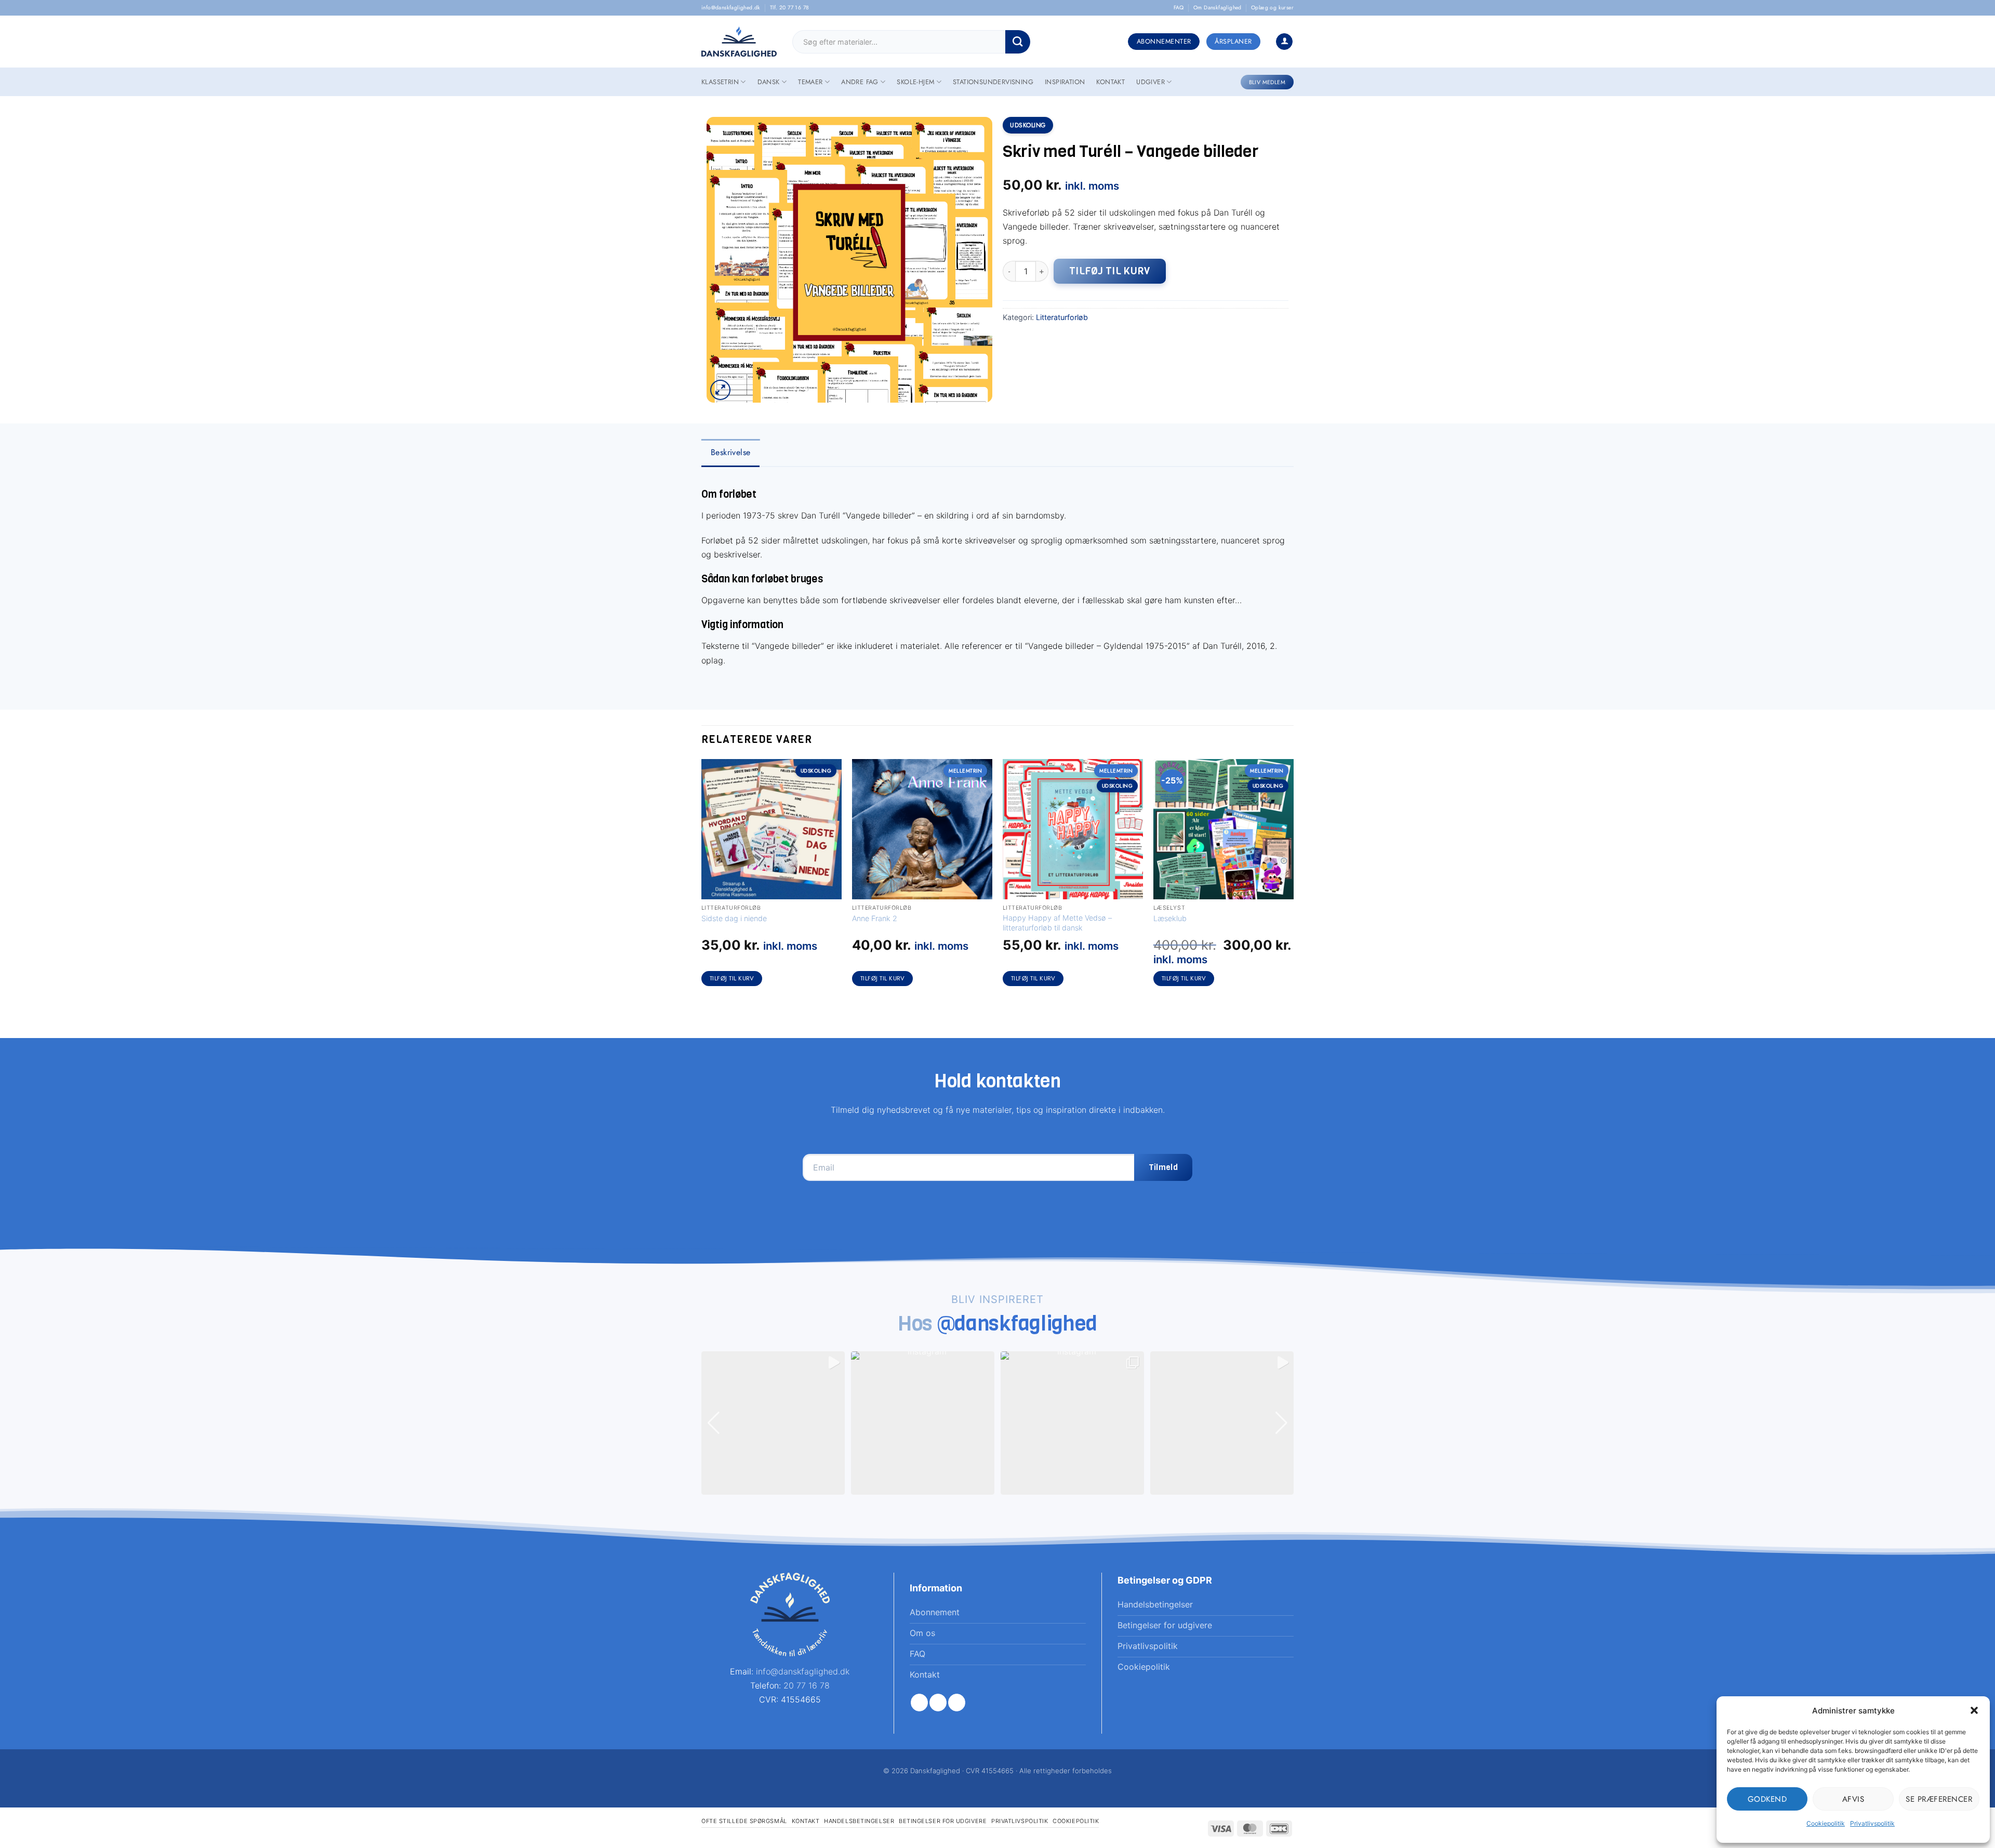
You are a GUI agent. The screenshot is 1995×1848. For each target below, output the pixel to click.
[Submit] (1018, 42)
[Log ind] (1284, 42)
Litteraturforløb (1062, 317)
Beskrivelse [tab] (730, 452)
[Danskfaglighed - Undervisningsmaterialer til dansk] (739, 42)
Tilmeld (1163, 1167)
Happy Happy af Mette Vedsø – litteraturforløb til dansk (1057, 923)
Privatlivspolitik (1872, 1823)
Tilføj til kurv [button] (732, 978)
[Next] (1293, 882)
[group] (773, 1423)
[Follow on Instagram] (938, 1703)
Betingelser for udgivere (943, 1821)
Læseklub (1170, 918)
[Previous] (702, 882)
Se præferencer (1939, 1799)
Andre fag (860, 82)
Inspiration (1065, 82)
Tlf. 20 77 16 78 (789, 8)
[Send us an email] (957, 1703)
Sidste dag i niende (734, 918)
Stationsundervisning (993, 82)
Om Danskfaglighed (1218, 8)
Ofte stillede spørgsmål (744, 1821)
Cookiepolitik (1826, 1823)
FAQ (1179, 8)
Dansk (769, 82)
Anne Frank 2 (875, 918)
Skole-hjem (915, 82)
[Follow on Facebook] (919, 1703)
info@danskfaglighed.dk (731, 8)
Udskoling (1028, 125)
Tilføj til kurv (1110, 271)
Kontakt (1110, 82)
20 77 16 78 (807, 1685)
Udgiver (1151, 82)
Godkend (1767, 1799)
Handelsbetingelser (859, 1821)
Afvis (1853, 1799)
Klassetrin (720, 82)
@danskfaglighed (1018, 1323)
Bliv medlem (1267, 82)
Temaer (810, 82)
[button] (1974, 1710)
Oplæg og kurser (1272, 8)
